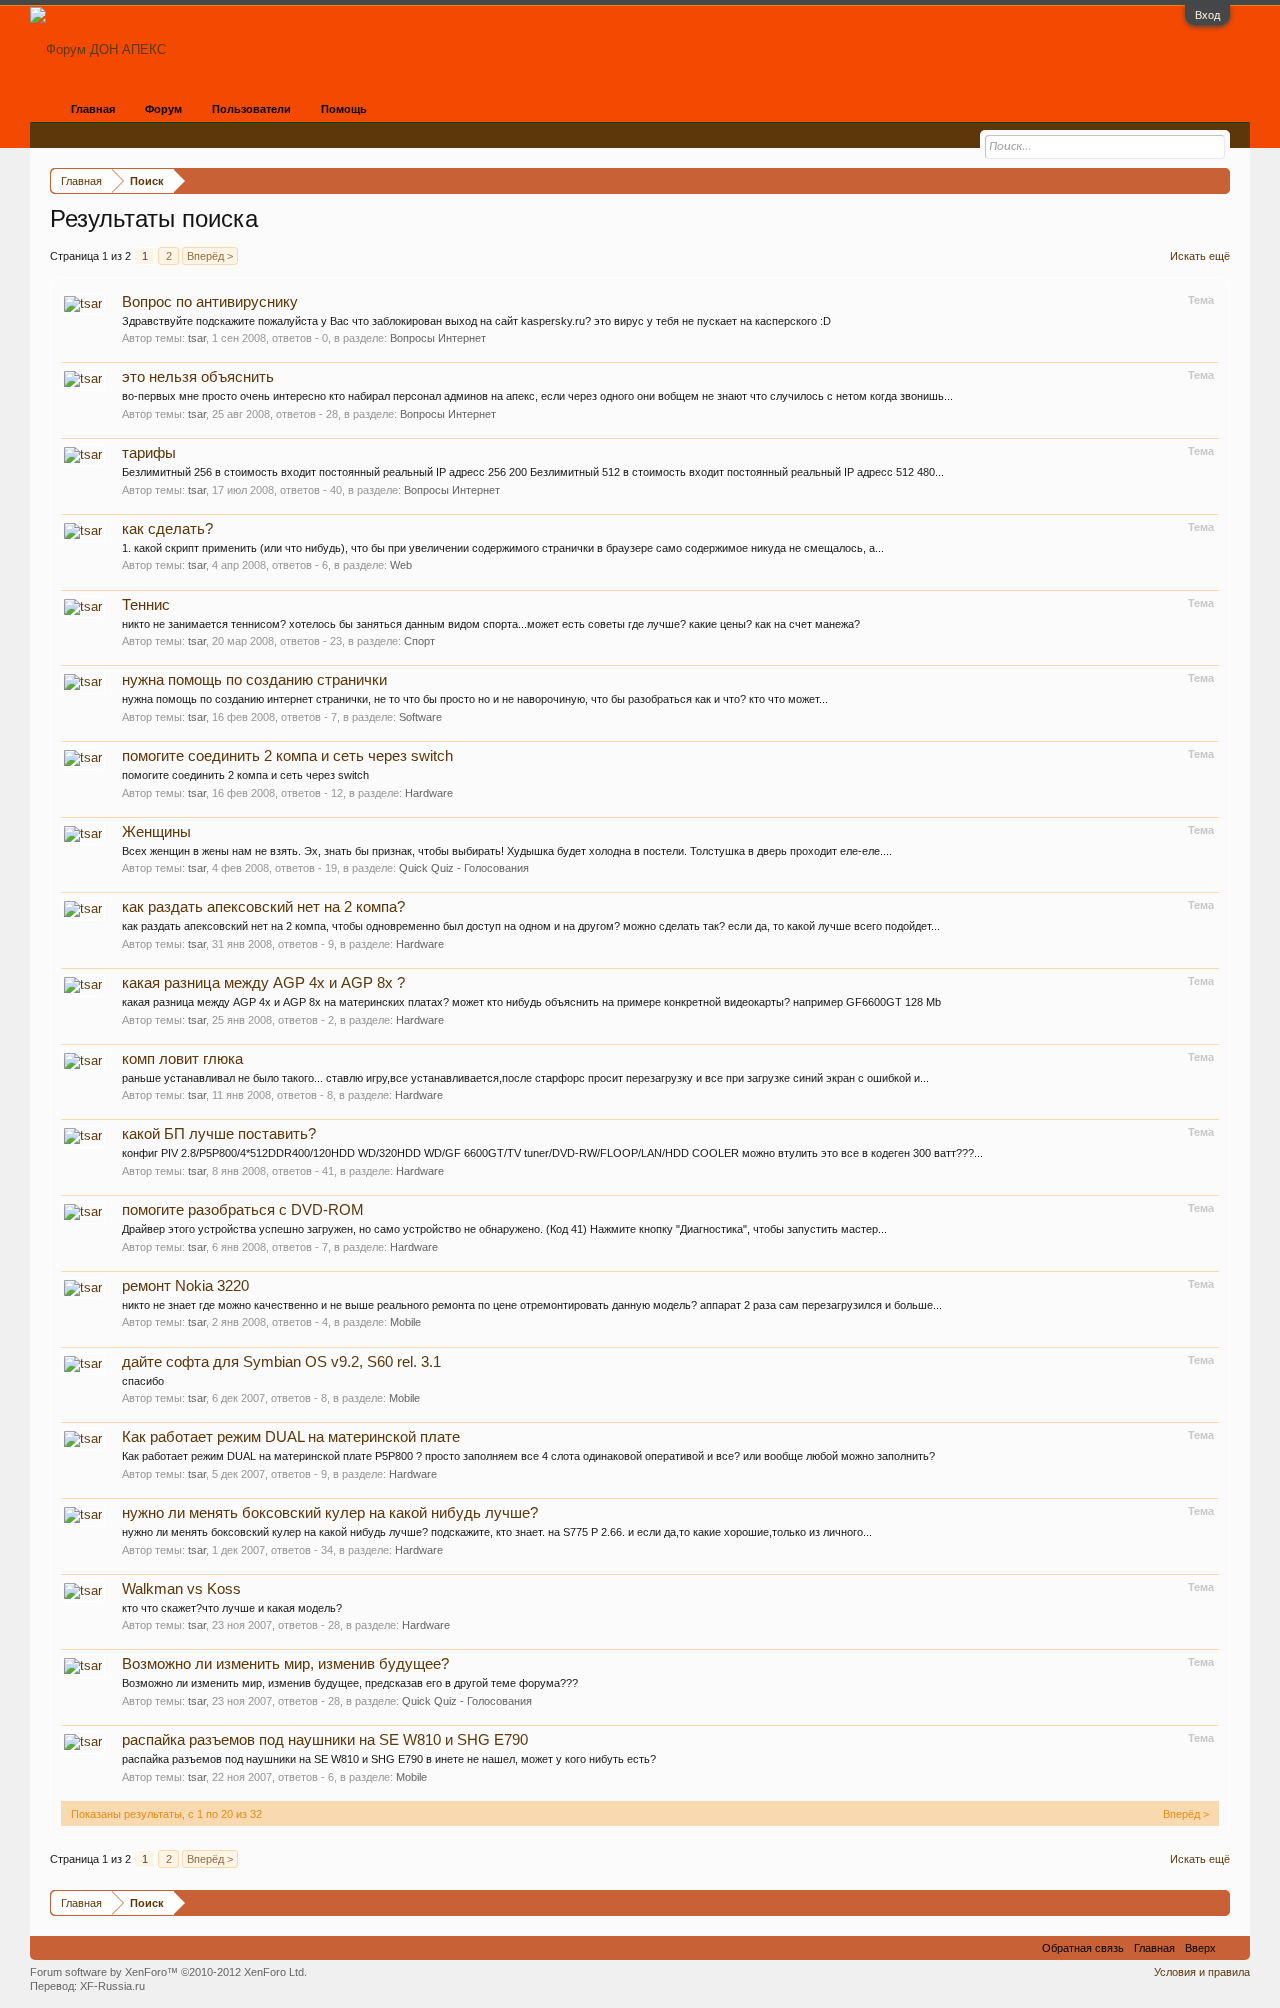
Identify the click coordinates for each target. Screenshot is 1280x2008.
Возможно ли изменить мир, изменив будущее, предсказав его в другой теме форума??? (350, 1683)
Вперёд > (210, 256)
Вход (1207, 15)
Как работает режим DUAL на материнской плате (291, 1437)
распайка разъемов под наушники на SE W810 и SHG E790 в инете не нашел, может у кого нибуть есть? (389, 1759)
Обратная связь (1083, 1948)
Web (401, 565)
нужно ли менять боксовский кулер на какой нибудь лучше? (330, 1513)
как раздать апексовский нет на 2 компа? (263, 907)
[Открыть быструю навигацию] (1217, 180)
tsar (197, 338)
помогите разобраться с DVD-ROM (243, 1210)
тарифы (149, 453)
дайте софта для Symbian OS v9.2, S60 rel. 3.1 (281, 1362)
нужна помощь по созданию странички (254, 680)
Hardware (429, 793)
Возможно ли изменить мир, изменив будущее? (285, 1664)
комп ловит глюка (182, 1059)
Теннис (146, 605)
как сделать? (167, 529)
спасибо (143, 1381)
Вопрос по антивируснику (210, 302)
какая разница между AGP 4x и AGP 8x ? (263, 983)
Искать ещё (1200, 256)
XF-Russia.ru (112, 1986)
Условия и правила (1202, 1972)
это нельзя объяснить (198, 377)
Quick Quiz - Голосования (464, 868)
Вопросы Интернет (438, 338)
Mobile (405, 1322)
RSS (1233, 1948)
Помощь (344, 109)
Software (420, 717)
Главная (93, 109)
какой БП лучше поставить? (219, 1134)
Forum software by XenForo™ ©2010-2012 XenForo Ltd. (168, 1972)
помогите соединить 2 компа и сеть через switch (287, 756)
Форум (163, 109)
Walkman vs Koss (181, 1589)
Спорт (419, 641)
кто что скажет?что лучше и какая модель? (232, 1608)
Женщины (156, 832)
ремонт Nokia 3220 (185, 1286)
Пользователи (251, 109)
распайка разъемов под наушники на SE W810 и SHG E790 (325, 1740)
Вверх (1200, 1948)
